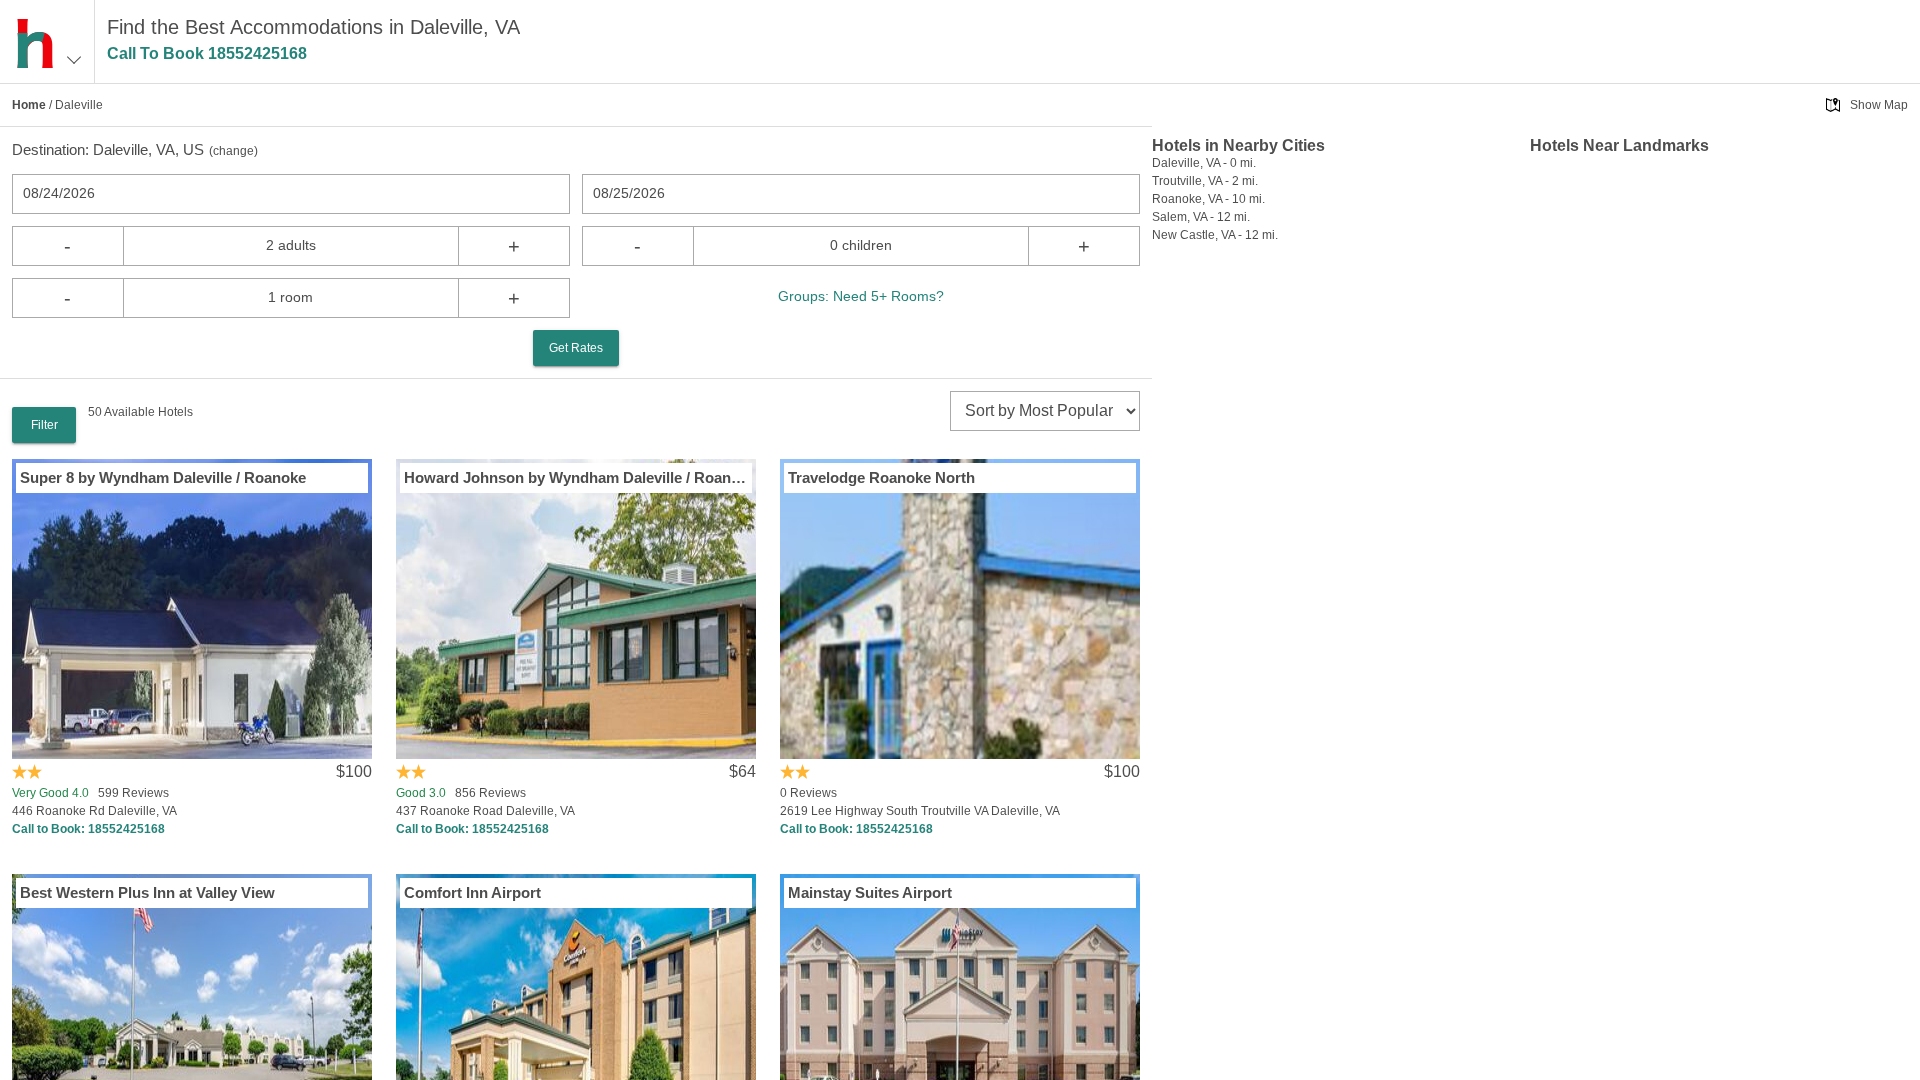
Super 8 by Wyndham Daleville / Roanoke (163, 477)
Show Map (1879, 105)
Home (29, 105)
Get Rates (576, 348)
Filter (44, 425)
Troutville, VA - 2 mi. (1205, 181)
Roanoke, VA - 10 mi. (1208, 199)
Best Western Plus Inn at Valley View (147, 892)
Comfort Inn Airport (472, 892)
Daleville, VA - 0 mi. (1204, 163)
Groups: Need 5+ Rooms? (861, 296)
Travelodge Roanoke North (881, 477)
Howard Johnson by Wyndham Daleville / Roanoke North (576, 477)
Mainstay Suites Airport (870, 892)
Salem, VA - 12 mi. (1201, 217)
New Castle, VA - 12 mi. (1215, 235)
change (233, 151)
